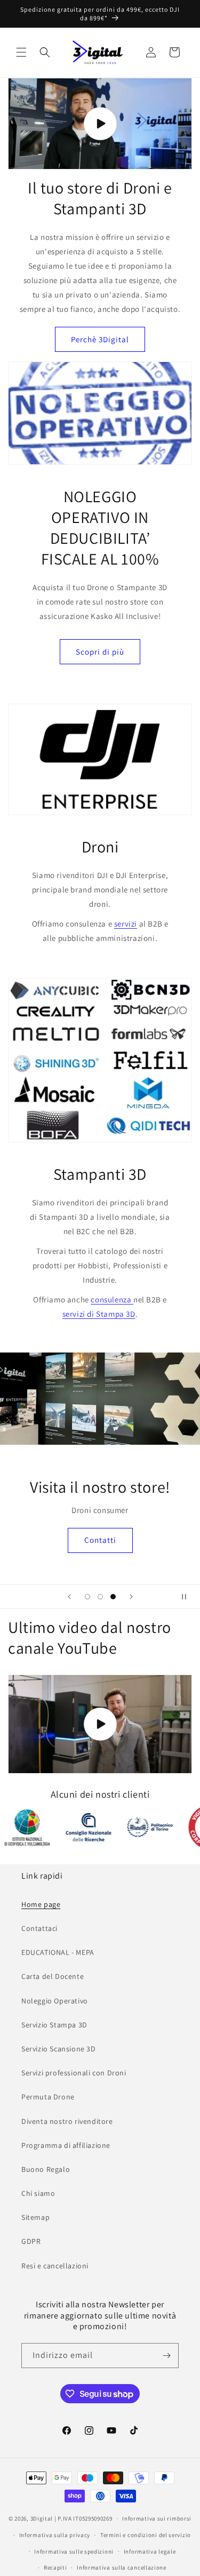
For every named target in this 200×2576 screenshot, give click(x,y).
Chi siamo (38, 2193)
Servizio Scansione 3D (59, 2049)
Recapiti (55, 2567)
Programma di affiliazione (66, 2145)
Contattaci (39, 1928)
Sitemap (35, 2217)
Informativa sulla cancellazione (122, 2567)
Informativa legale (150, 2551)
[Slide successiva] (131, 1597)
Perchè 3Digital (100, 339)
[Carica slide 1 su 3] (87, 1597)
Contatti (100, 1540)
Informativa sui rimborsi (157, 2518)
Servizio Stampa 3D (54, 2025)
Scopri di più (100, 652)
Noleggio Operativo (55, 2001)
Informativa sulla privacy (55, 2535)
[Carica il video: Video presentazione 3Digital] (100, 124)
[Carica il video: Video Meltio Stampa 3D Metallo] (100, 1724)
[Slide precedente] (69, 1597)
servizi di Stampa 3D (99, 1314)
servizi (126, 924)
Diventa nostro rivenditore (67, 2121)
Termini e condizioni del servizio (146, 2535)
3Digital (42, 2518)
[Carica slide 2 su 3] (100, 1597)
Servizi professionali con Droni (74, 2073)
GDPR (31, 2241)
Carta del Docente (53, 1976)
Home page (41, 1904)
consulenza (112, 1299)
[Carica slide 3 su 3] (113, 1597)
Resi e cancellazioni (55, 2266)
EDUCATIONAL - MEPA (58, 1952)
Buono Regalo (46, 2169)
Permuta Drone (48, 2097)
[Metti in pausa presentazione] (188, 1597)
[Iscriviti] (166, 2356)
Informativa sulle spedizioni (74, 2551)
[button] (21, 52)
